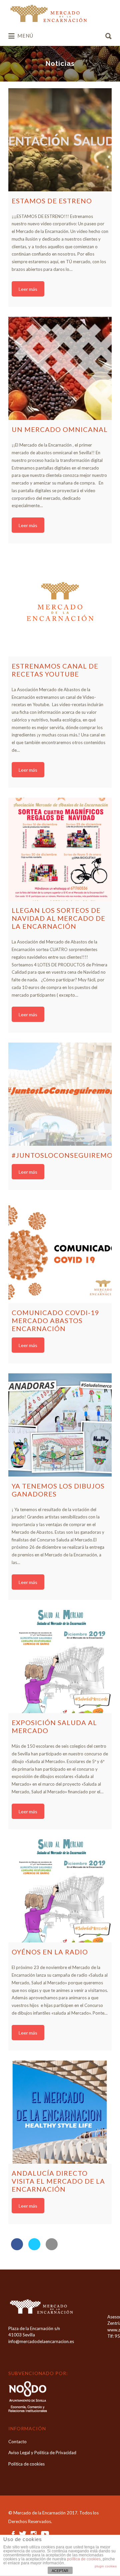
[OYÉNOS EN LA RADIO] (60, 1891)
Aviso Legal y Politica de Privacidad (42, 2453)
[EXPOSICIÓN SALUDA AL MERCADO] (60, 1662)
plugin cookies (106, 2566)
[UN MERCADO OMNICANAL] (60, 368)
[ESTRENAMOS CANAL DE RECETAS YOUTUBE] (60, 605)
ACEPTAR (60, 2571)
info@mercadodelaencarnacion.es (41, 2341)
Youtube (45, 2534)
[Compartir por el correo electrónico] (52, 2248)
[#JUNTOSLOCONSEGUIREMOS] (60, 1094)
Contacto (17, 2442)
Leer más (28, 289)
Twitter (23, 2534)
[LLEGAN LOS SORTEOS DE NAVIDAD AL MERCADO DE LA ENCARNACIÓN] (60, 849)
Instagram (34, 2534)
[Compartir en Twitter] (34, 2248)
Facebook (13, 2534)
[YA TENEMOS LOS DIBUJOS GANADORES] (60, 1425)
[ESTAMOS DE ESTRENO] (60, 140)
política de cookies (84, 2559)
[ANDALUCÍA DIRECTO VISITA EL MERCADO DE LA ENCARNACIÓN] (60, 2112)
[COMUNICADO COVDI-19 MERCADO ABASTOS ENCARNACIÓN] (60, 1252)
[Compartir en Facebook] (17, 2248)
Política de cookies (26, 2464)
